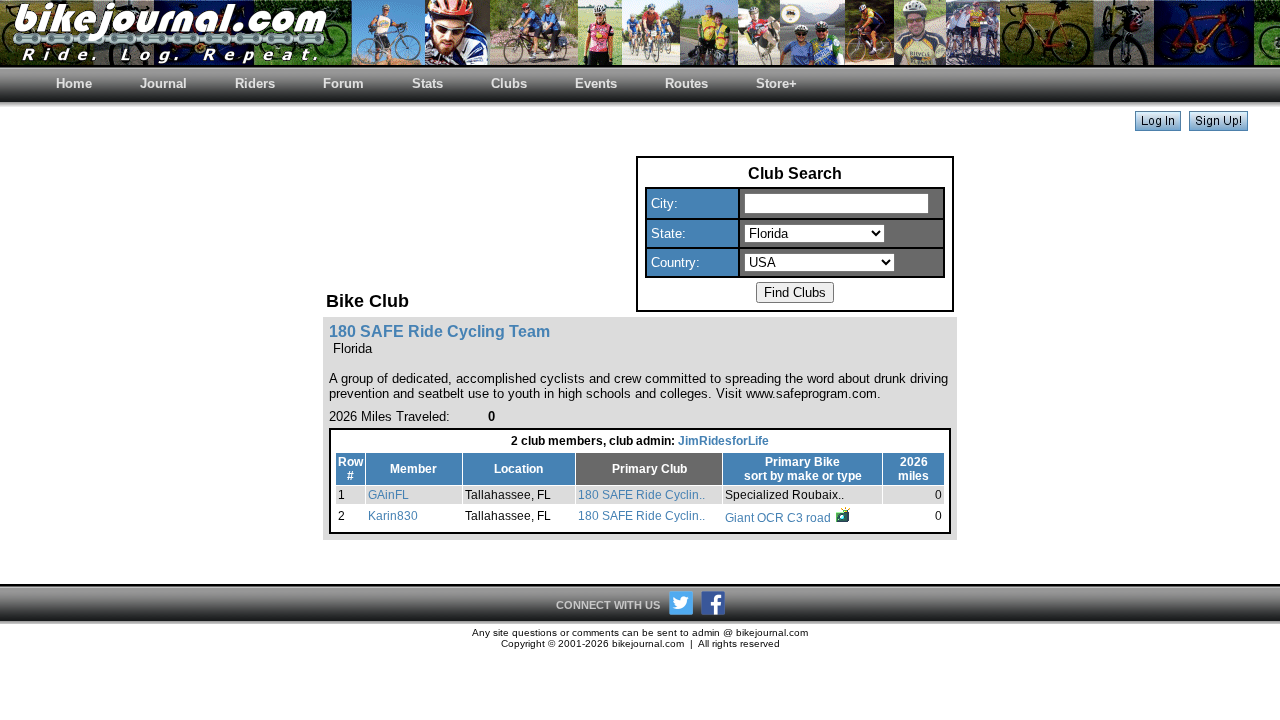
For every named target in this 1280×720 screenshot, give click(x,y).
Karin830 (393, 516)
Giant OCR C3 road (779, 518)
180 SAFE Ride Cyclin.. (641, 495)
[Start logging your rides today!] (1218, 125)
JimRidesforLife (723, 441)
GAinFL (388, 495)
